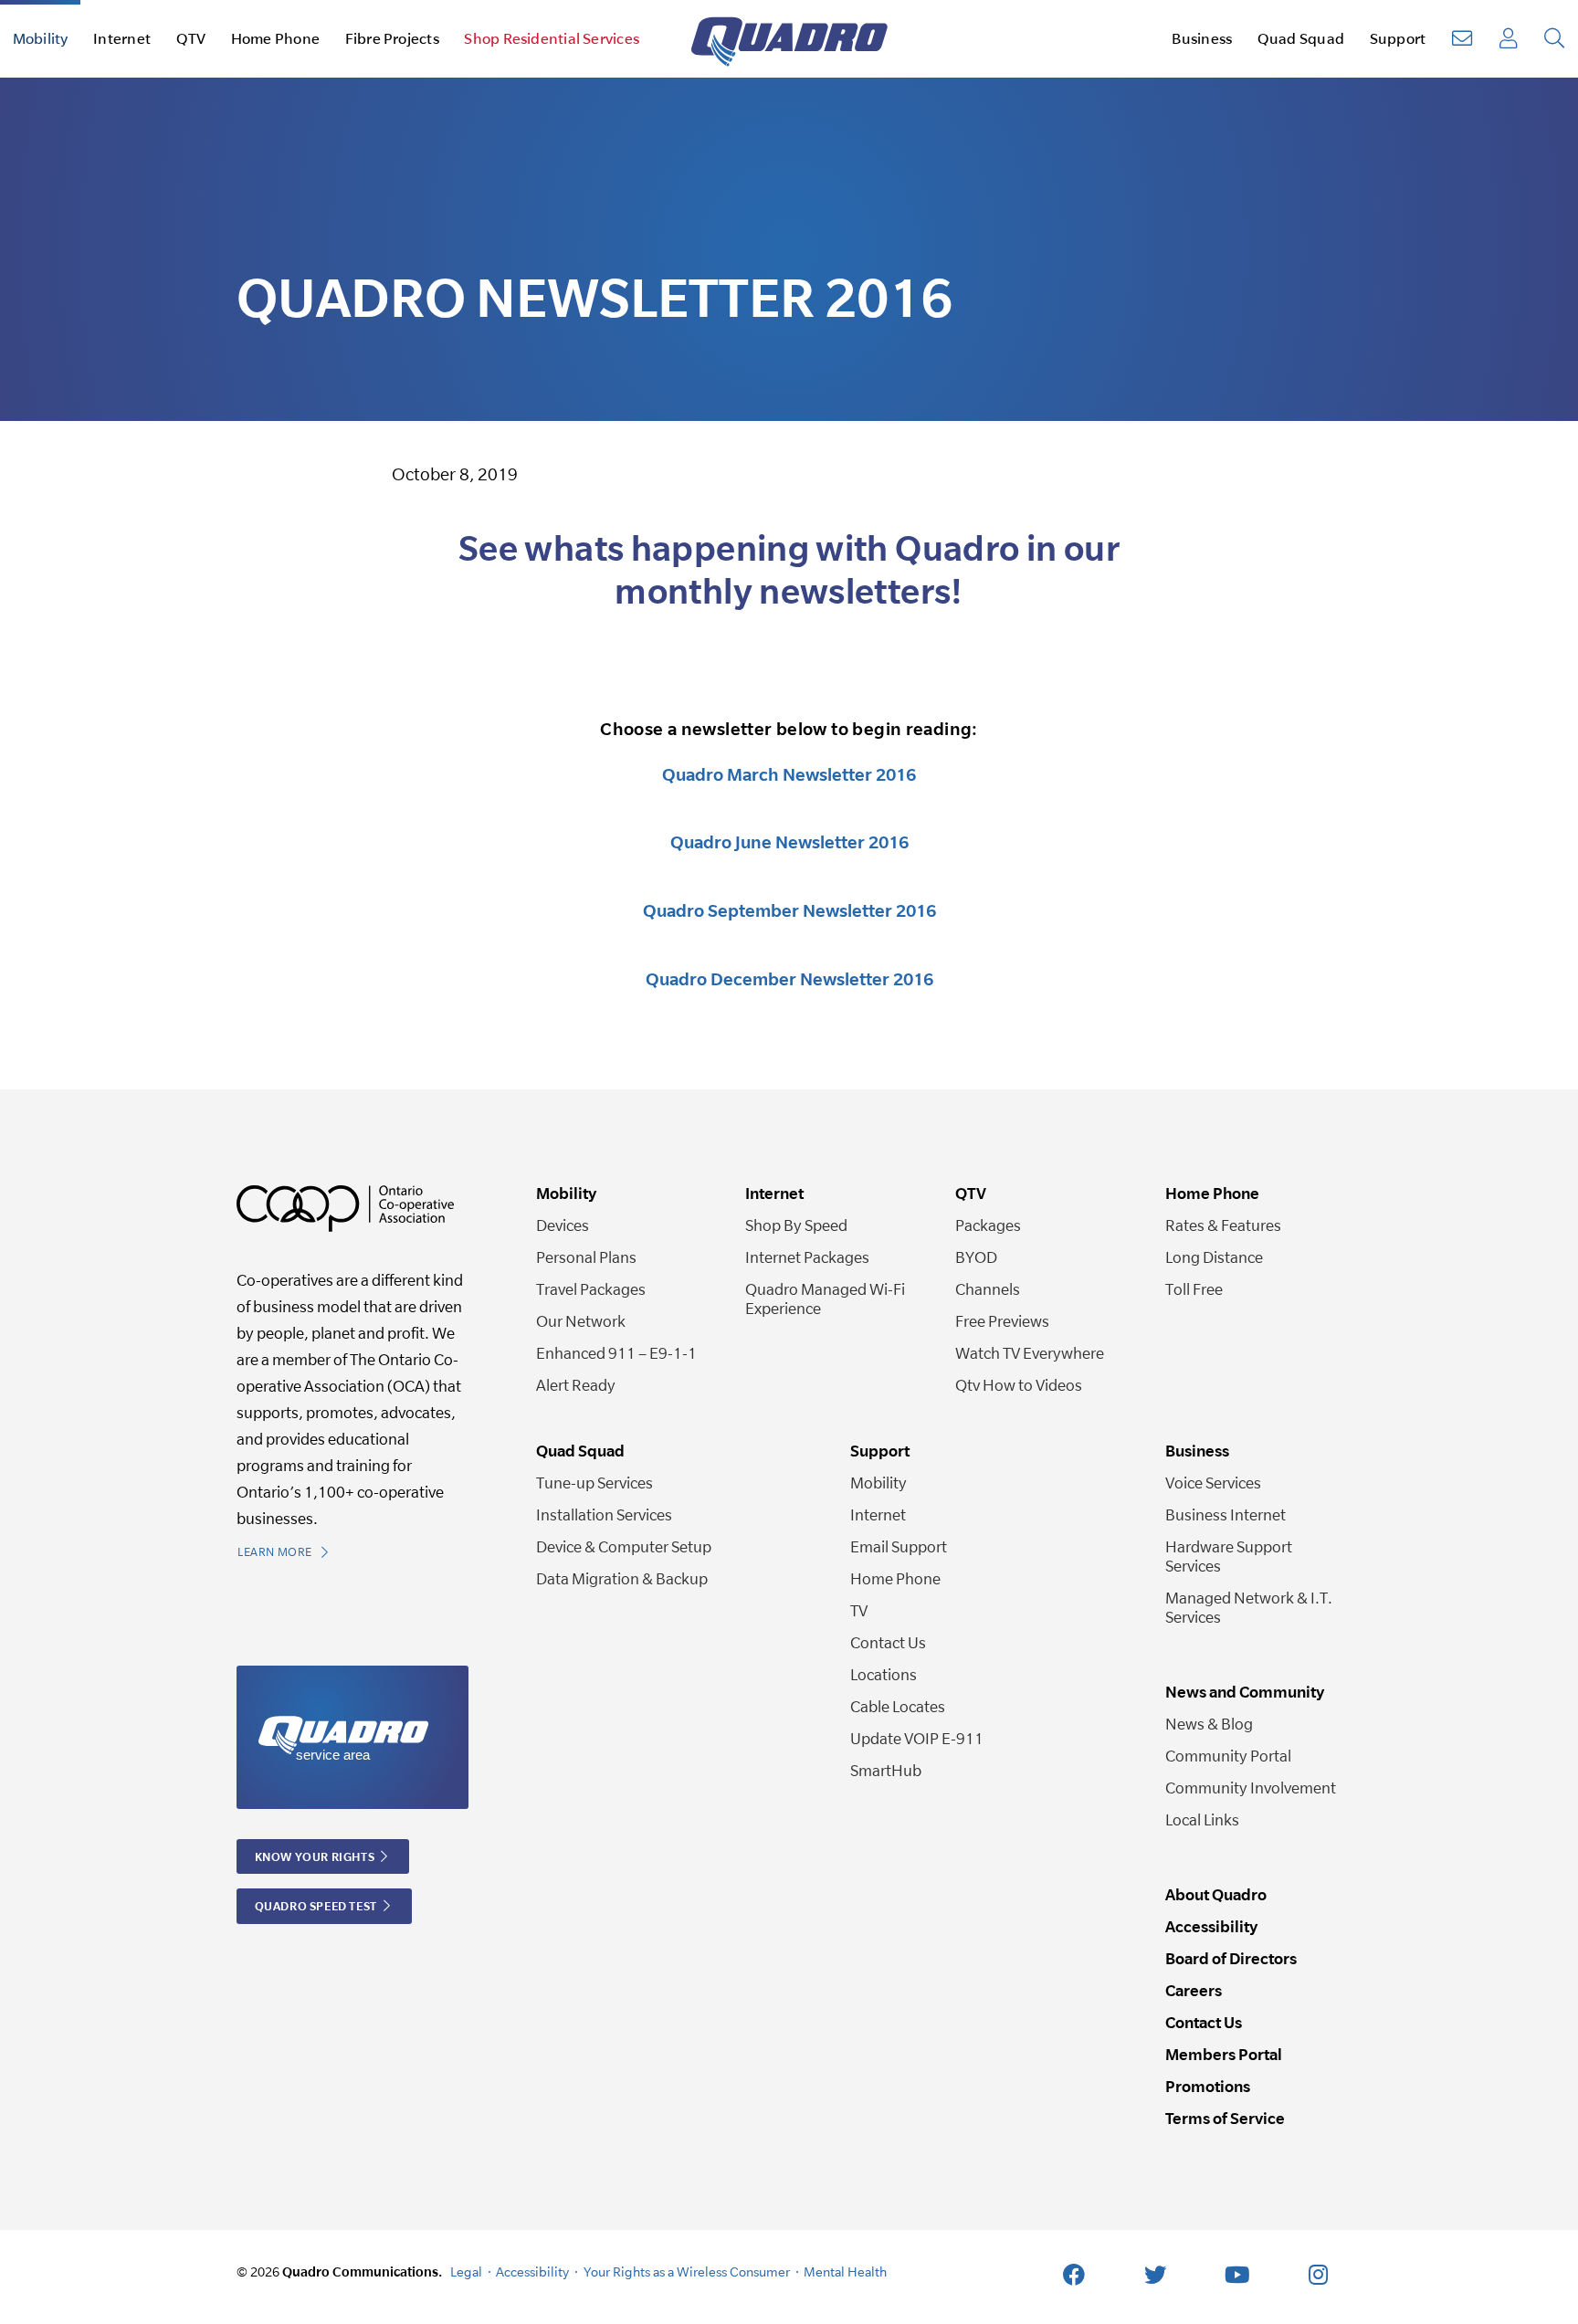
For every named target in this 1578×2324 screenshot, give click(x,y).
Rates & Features (1223, 1225)
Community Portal (1228, 1756)
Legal (466, 2271)
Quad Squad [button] (1301, 38)
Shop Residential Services (552, 38)
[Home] (789, 39)
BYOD (976, 1257)
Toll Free (1194, 1289)
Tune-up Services (594, 1483)
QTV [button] (191, 38)
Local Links (1202, 1819)
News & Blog (1209, 1724)
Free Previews (1002, 1321)
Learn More (276, 1552)
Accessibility (1211, 1926)
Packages (988, 1225)
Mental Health (845, 2271)
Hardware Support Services (1229, 1556)
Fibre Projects (392, 38)
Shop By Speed (796, 1225)
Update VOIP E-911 (917, 1738)
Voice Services (1213, 1483)
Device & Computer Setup (624, 1546)
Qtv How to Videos (1019, 1385)
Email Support (899, 1546)
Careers (1194, 1990)
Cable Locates (898, 1706)
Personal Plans (586, 1257)
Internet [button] (122, 38)
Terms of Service (1225, 2118)
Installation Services (604, 1514)
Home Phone (895, 1578)
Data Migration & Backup (622, 1578)
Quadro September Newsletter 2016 (789, 910)
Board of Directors (1231, 1958)
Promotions (1208, 2086)
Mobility (878, 1483)
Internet (878, 1514)
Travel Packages (591, 1289)
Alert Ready (576, 1385)
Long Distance (1214, 1257)
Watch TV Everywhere (1030, 1353)
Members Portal (1224, 2054)
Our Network (581, 1321)
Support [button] (1398, 38)
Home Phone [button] (275, 38)
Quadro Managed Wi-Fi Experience (825, 1299)
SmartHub (886, 1770)
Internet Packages (807, 1257)
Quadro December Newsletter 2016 (789, 979)
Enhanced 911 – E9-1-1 (616, 1353)
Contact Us (888, 1642)
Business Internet (1226, 1514)
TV (859, 1610)
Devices (563, 1225)
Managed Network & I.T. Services (1249, 1607)
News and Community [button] (1245, 1692)
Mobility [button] (41, 38)
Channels (988, 1289)
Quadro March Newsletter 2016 (789, 774)
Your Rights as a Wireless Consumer (687, 2271)
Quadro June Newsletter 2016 (789, 842)
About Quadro (1216, 1894)
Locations (884, 1674)
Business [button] (1202, 38)
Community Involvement (1251, 1788)
